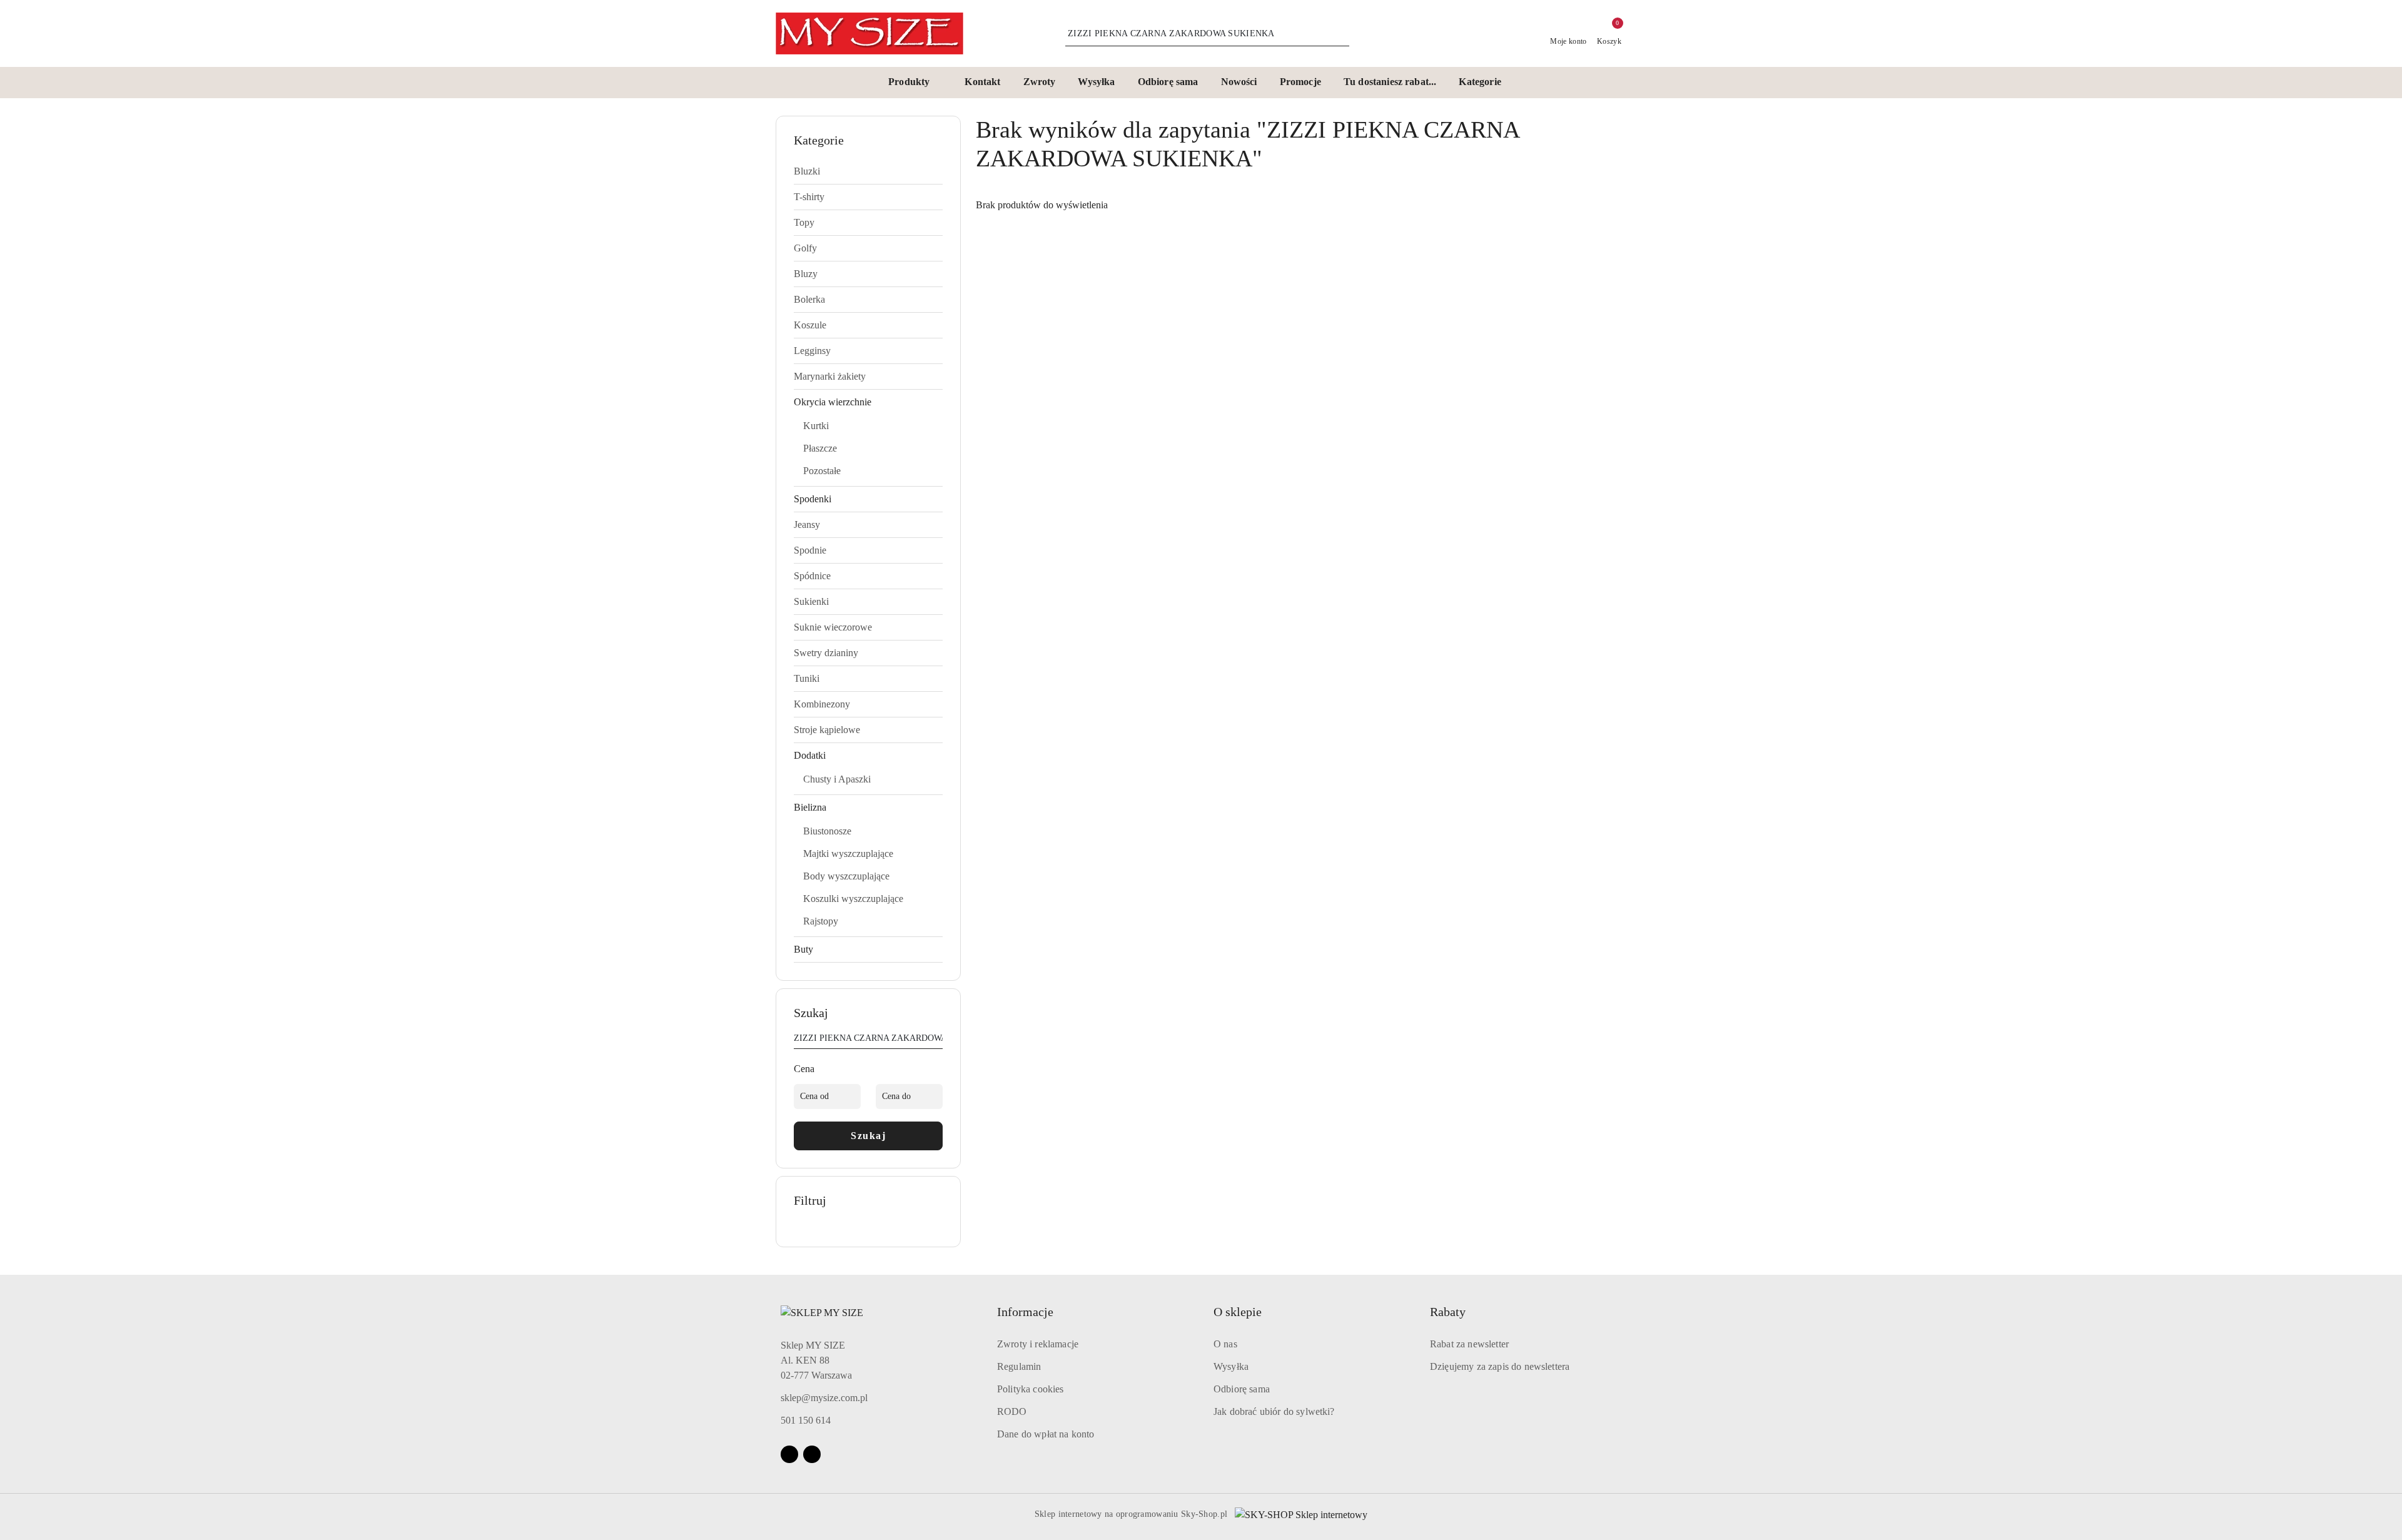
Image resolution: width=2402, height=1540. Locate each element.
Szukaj (868, 1136)
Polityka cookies (1031, 1389)
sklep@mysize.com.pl (824, 1398)
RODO (1012, 1411)
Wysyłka (1231, 1366)
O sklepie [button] (1238, 1312)
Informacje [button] (1025, 1312)
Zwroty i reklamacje (1038, 1344)
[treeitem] (868, 171)
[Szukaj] (938, 1040)
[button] (915, 83)
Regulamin (1019, 1366)
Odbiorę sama (1242, 1389)
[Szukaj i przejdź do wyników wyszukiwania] (1342, 34)
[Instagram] (812, 1454)
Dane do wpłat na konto (1046, 1434)
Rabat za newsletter (1469, 1344)
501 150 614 (806, 1420)
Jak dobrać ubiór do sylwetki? (1274, 1411)
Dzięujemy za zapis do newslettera (1500, 1366)
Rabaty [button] (1448, 1312)
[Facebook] (789, 1454)
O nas (1225, 1344)
